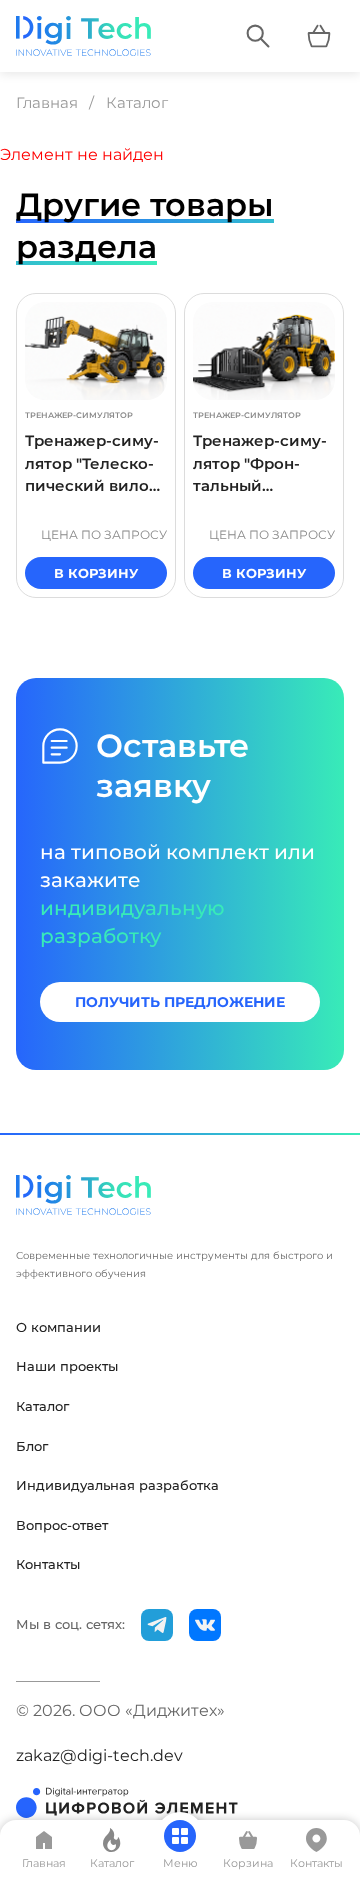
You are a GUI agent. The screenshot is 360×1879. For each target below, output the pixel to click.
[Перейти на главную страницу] (83, 36)
